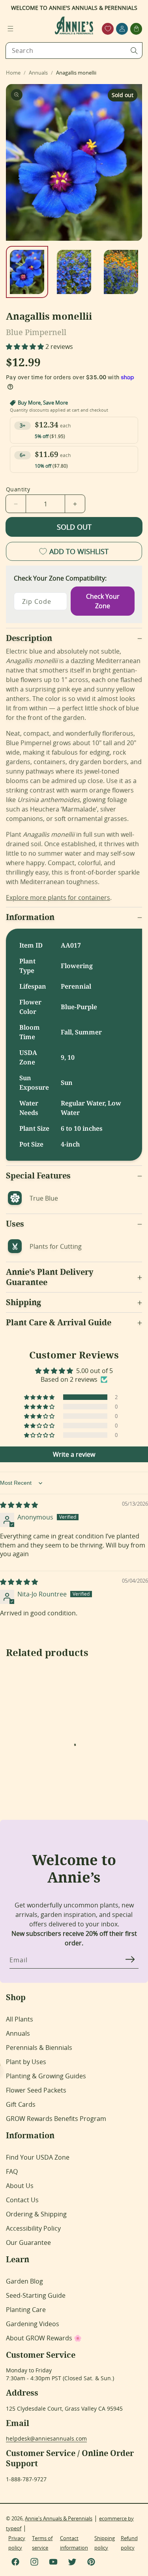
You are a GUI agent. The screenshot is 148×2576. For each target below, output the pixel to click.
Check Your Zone (103, 601)
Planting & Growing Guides (46, 2076)
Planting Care (26, 2310)
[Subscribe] (130, 1960)
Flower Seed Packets (36, 2090)
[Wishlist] (108, 29)
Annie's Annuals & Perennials (59, 2518)
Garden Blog (24, 2281)
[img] (19, 1505)
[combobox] (74, 51)
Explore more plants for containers (58, 897)
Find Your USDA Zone (38, 2157)
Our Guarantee (28, 2243)
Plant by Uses (26, 2062)
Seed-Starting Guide (36, 2295)
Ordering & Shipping (36, 2214)
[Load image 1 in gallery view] (27, 272)
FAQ (12, 2171)
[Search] (134, 51)
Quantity (18, 489)
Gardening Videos (33, 2324)
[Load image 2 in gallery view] (74, 272)
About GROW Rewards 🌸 (44, 2338)
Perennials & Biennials (39, 2048)
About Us (20, 2186)
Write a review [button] (74, 1454)
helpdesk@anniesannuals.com (46, 2438)
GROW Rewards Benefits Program (56, 2119)
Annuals (18, 2033)
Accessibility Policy (33, 2228)
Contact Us (22, 2200)
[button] (10, 29)
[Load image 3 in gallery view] (121, 272)
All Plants (20, 2019)
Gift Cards (21, 2104)
